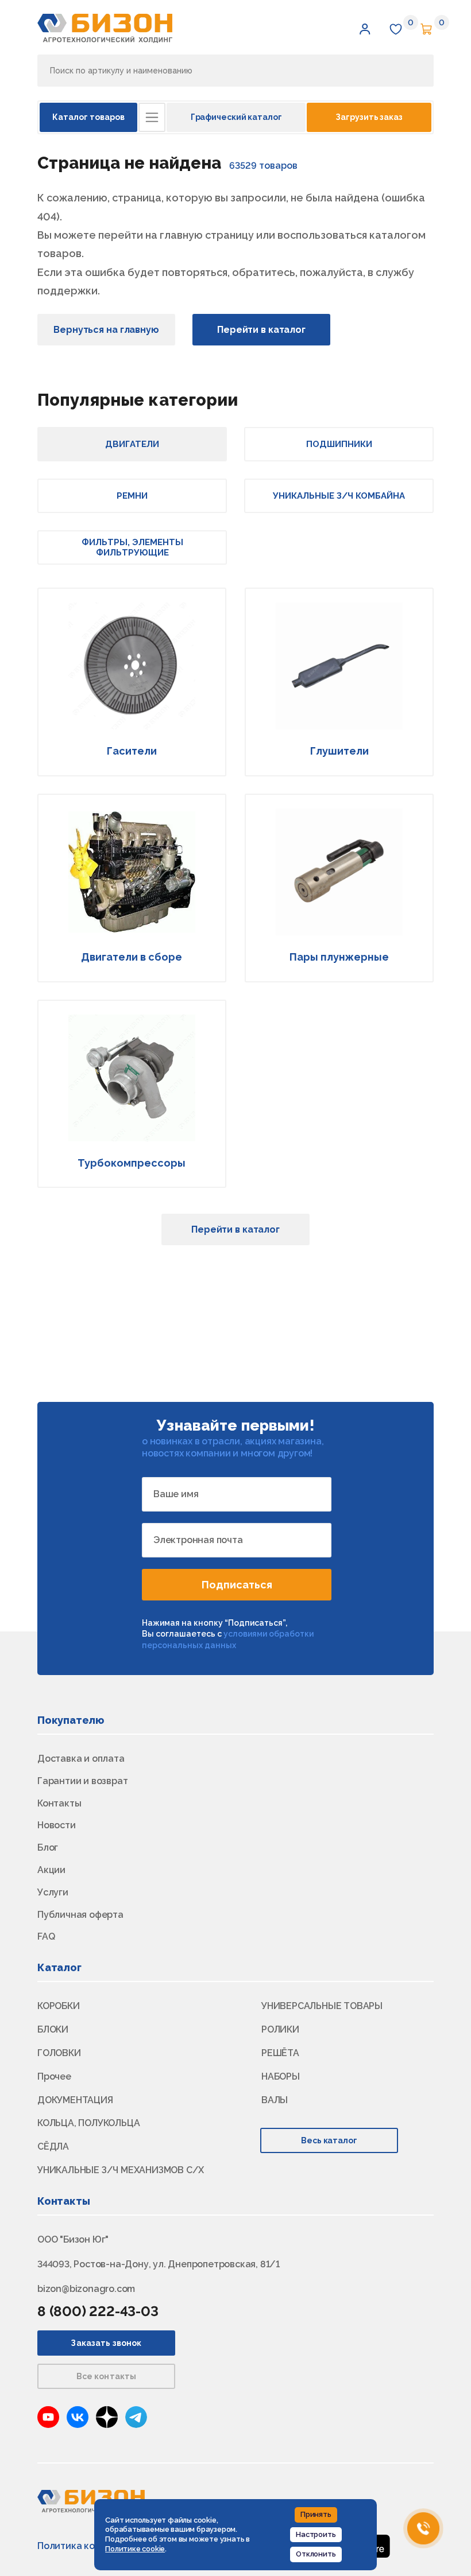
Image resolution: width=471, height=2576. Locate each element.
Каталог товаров (88, 117)
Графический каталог (236, 117)
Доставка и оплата (81, 1759)
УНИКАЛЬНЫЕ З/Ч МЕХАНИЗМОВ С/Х (121, 2170)
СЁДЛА (53, 2146)
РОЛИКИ (280, 2029)
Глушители (339, 751)
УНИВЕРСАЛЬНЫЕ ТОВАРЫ (322, 2006)
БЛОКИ (53, 2029)
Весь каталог (329, 2140)
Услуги (53, 1892)
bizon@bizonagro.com (86, 2289)
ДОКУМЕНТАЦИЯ (75, 2100)
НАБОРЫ (281, 2076)
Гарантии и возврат (82, 1781)
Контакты (59, 1803)
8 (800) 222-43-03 (98, 2311)
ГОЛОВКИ (59, 2053)
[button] (365, 29)
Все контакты (107, 2376)
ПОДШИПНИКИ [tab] (339, 444)
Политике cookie (135, 2549)
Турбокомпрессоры (132, 1163)
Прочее (54, 2076)
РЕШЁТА (280, 2053)
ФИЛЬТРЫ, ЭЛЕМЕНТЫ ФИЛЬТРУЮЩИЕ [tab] (132, 547)
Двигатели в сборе (132, 957)
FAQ (46, 1936)
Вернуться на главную (106, 330)
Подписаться (237, 1585)
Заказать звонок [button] (106, 2343)
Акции (51, 1870)
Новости (57, 1825)
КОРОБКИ (59, 2006)
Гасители (132, 751)
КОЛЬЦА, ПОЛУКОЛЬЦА (88, 2123)
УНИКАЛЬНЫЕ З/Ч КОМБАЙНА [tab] (339, 496)
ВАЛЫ (275, 2100)
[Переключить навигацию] (152, 117)
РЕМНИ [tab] (132, 496)
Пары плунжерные (339, 957)
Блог (48, 1848)
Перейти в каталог (261, 330)
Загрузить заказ (369, 117)
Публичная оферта (80, 1915)
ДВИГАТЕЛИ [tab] (132, 444)
